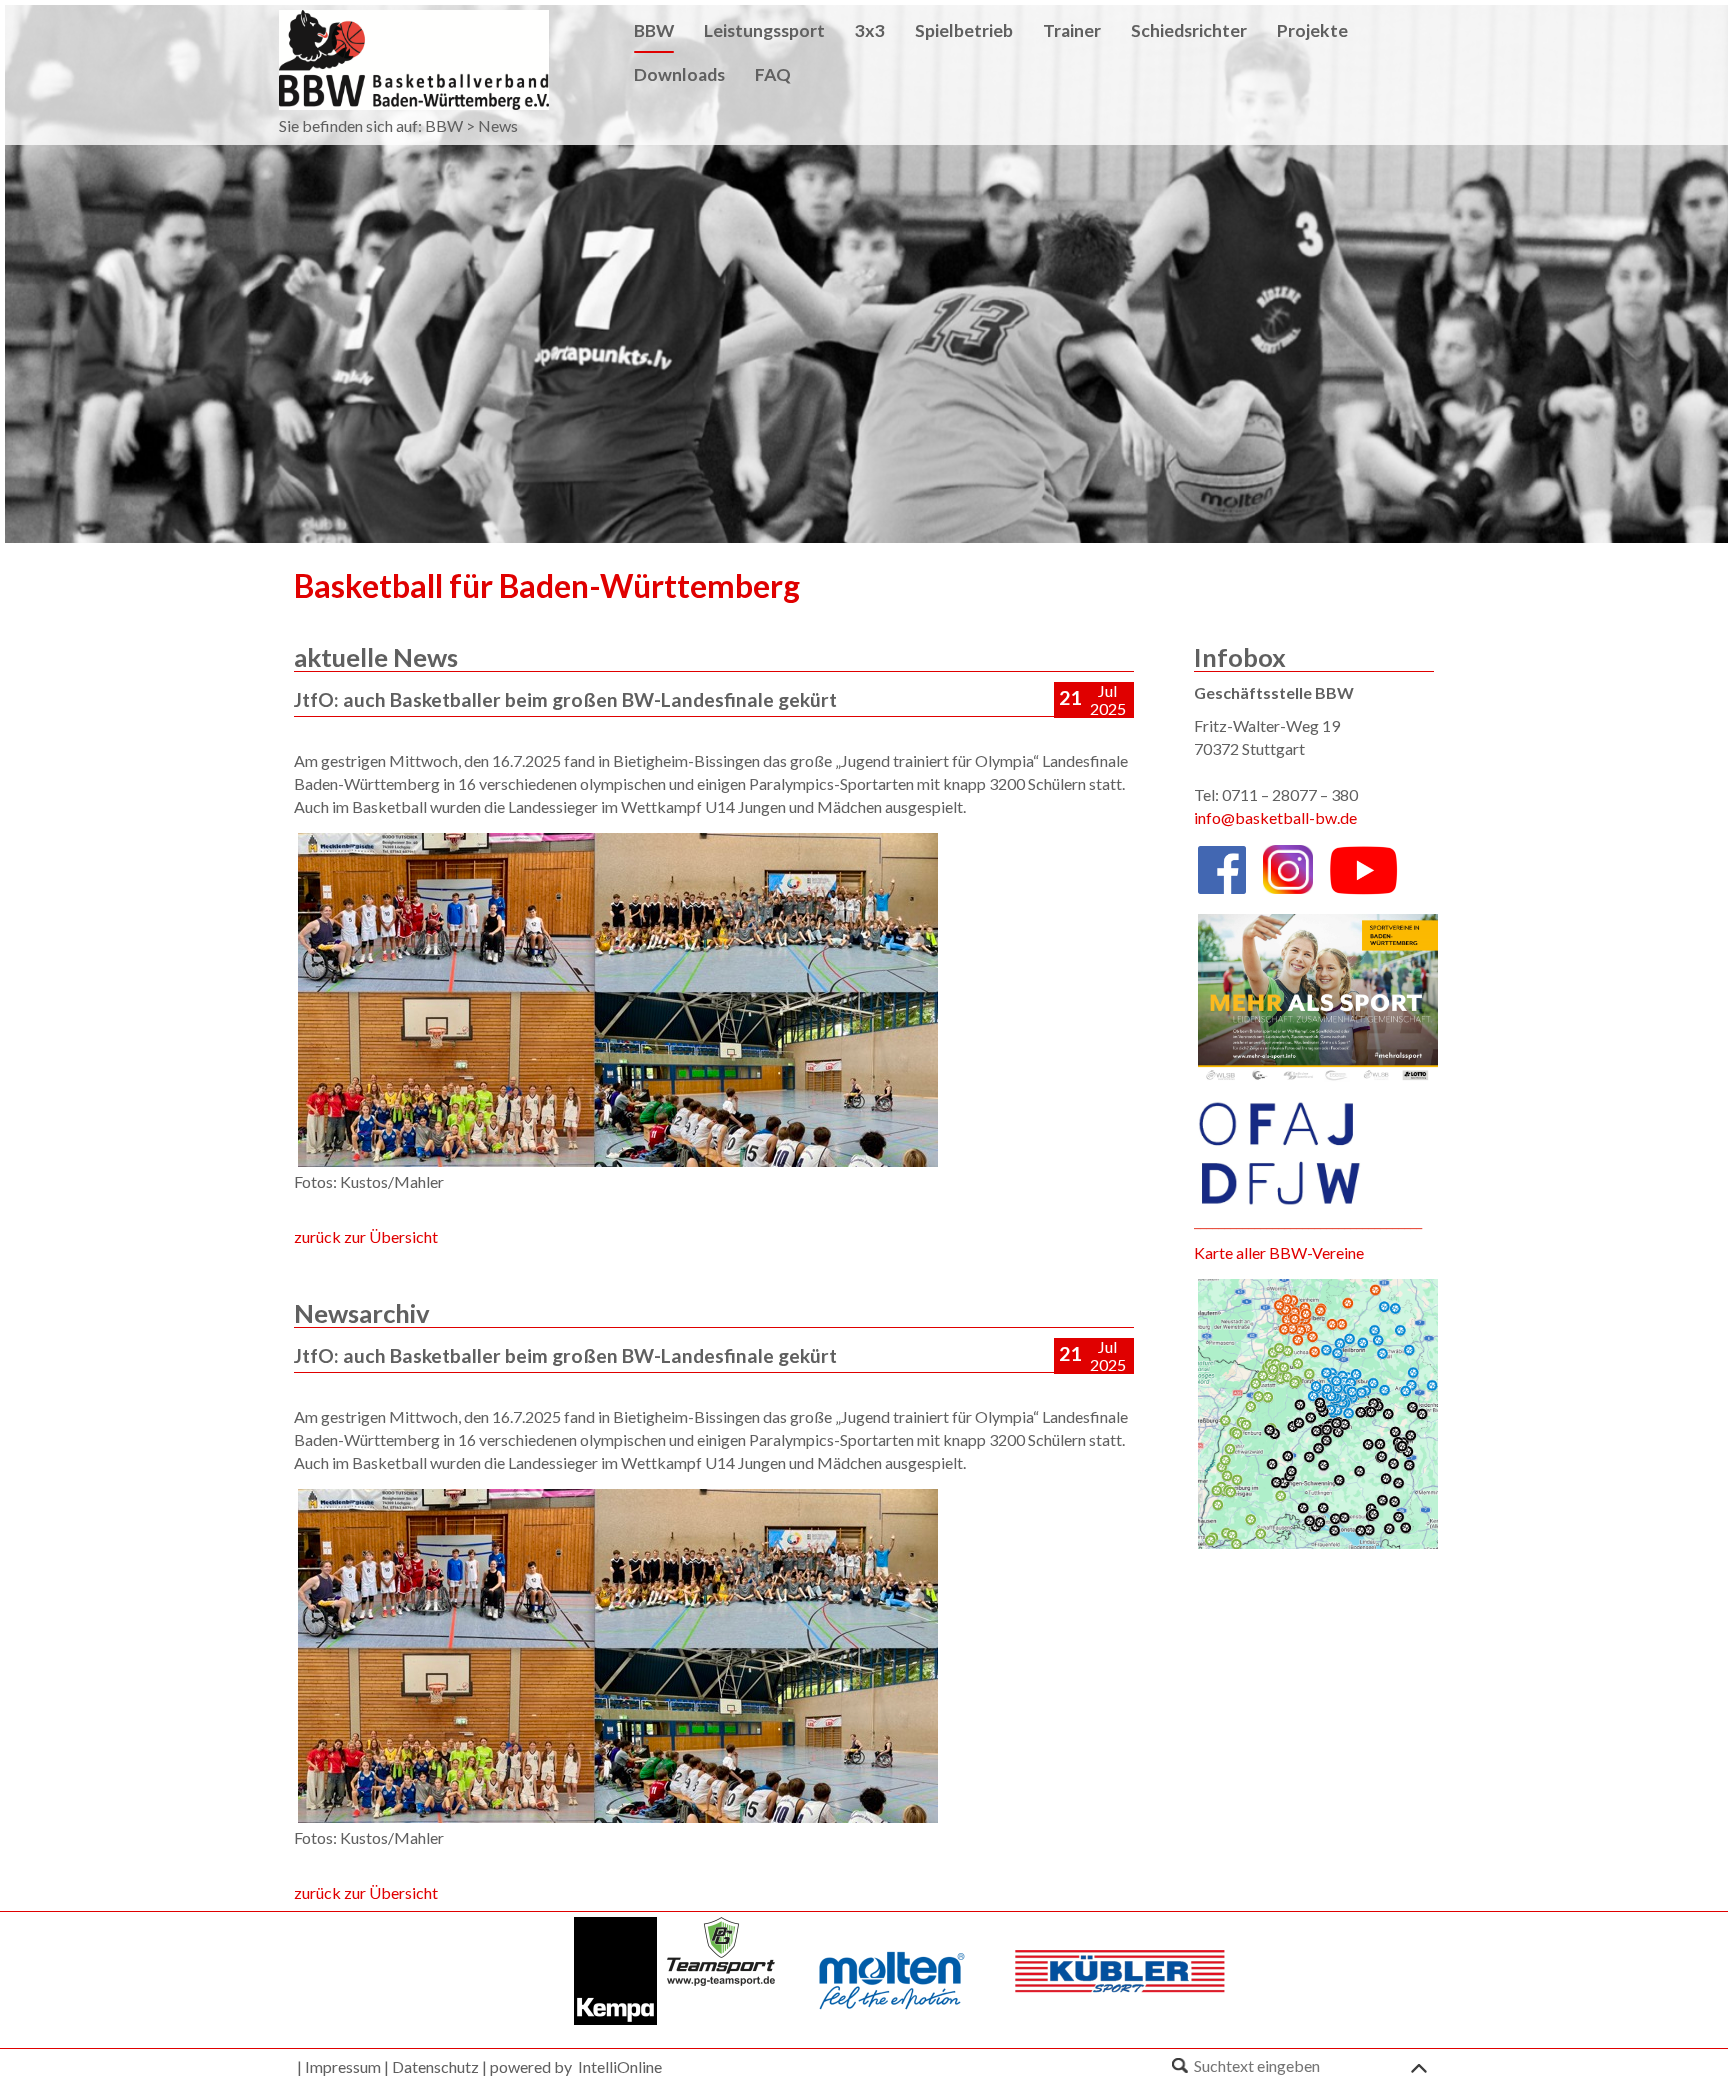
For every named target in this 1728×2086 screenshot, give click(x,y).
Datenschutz (435, 2066)
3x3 (870, 30)
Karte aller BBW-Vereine (1279, 1252)
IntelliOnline (620, 2066)
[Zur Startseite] (414, 57)
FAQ (773, 74)
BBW (444, 125)
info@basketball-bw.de (1275, 817)
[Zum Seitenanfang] (1418, 2064)
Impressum (343, 2066)
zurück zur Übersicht (366, 1236)
